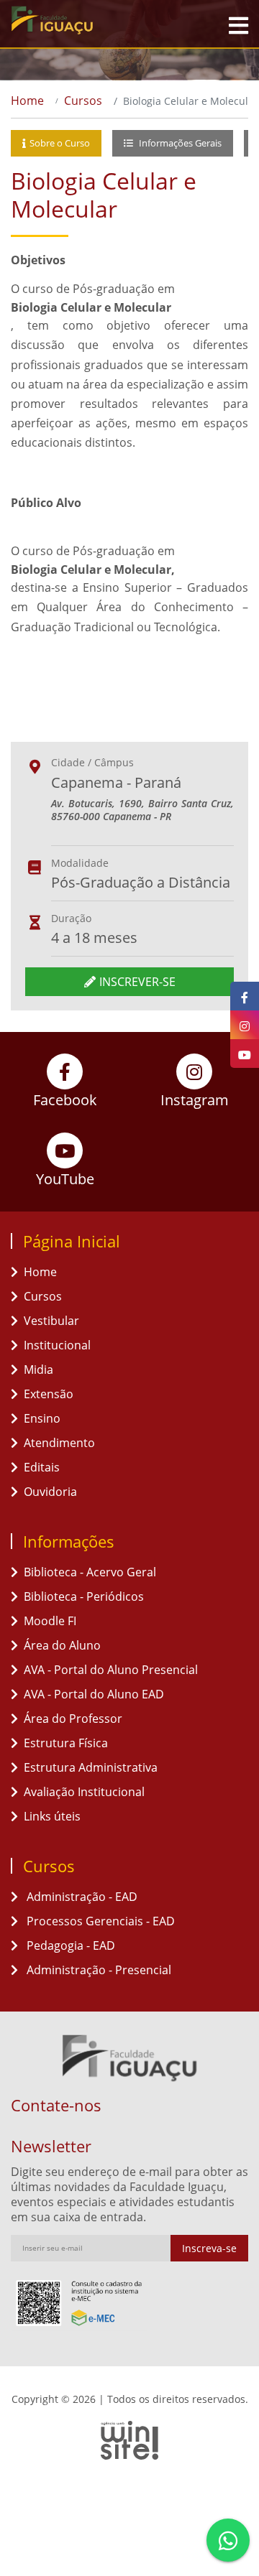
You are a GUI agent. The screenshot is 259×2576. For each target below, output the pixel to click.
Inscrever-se (137, 982)
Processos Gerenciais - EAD (99, 1921)
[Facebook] (245, 996)
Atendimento (59, 1443)
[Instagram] (245, 1025)
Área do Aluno (62, 1645)
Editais (42, 1467)
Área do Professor (73, 1719)
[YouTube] (245, 1054)
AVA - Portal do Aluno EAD (94, 1694)
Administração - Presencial (97, 1970)
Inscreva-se (209, 2248)
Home (27, 101)
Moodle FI (50, 1621)
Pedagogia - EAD (69, 1945)
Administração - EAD (81, 1897)
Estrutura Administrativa (91, 1767)
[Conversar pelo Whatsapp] (228, 2540)
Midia (38, 1370)
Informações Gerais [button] (179, 143)
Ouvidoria (50, 1492)
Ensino (42, 1418)
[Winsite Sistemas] (129, 2440)
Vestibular (51, 1321)
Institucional (57, 1345)
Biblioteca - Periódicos (84, 1596)
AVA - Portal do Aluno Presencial (111, 1670)
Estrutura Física (66, 1743)
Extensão (49, 1394)
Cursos (83, 101)
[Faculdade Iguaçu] (76, 20)
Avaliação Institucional (84, 1792)
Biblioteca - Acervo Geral (90, 1572)
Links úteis (52, 1816)
